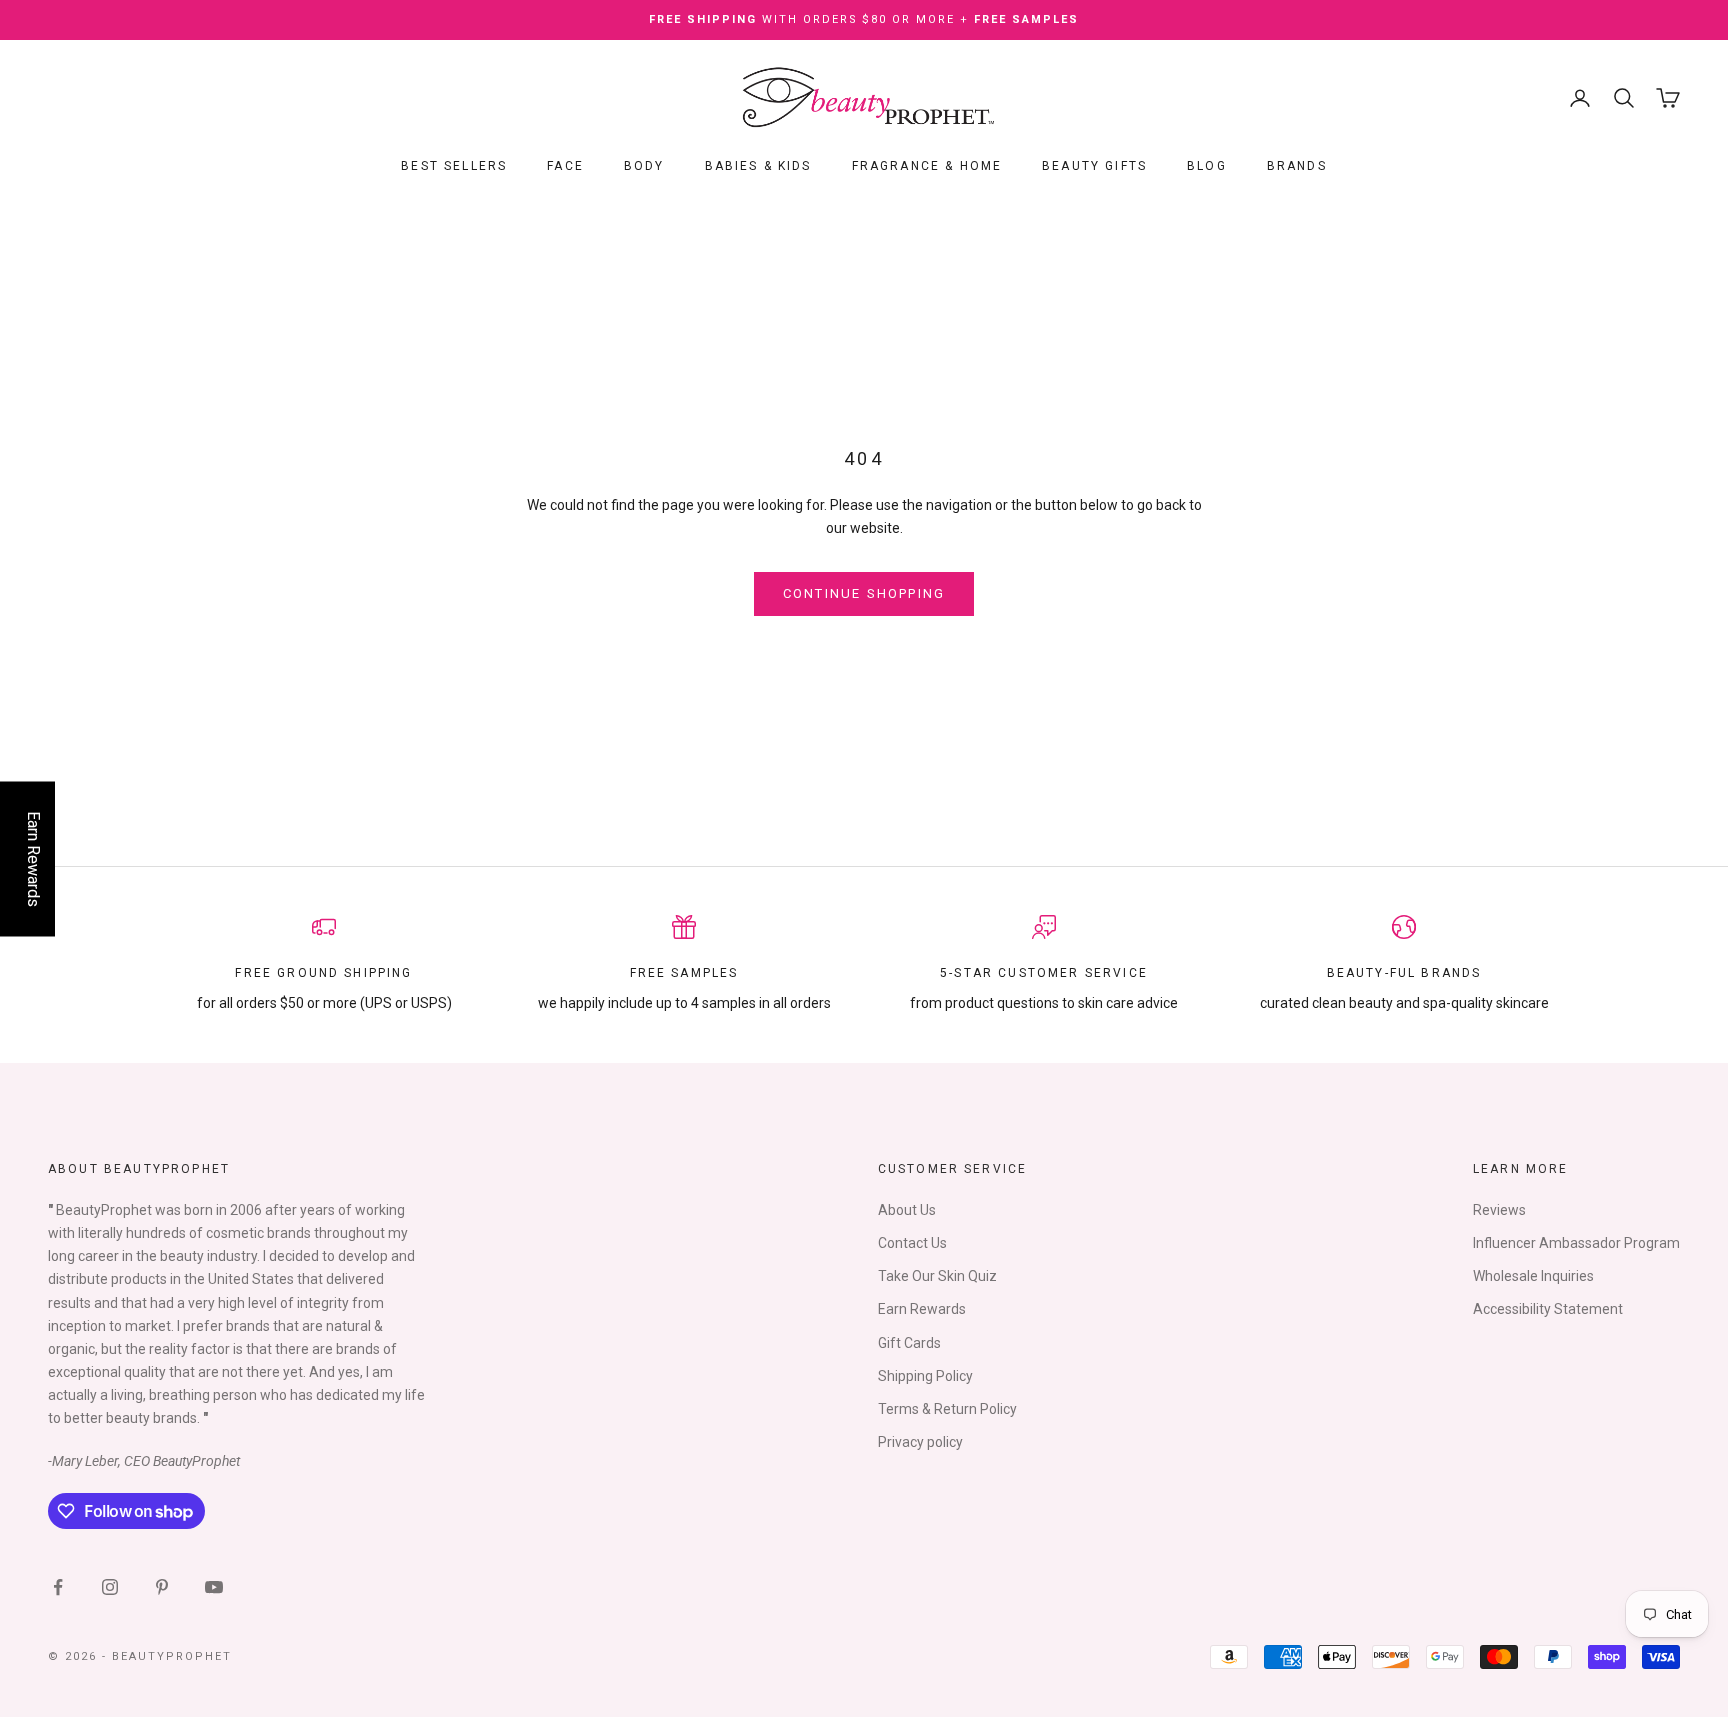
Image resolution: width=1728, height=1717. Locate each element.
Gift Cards (909, 1343)
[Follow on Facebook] (58, 1587)
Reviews (1499, 1210)
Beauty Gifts (1094, 166)
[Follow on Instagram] (110, 1587)
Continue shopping (864, 593)
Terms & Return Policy (947, 1409)
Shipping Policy (925, 1376)
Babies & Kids (758, 166)
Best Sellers (454, 166)
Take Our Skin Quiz (937, 1276)
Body (644, 166)
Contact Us (912, 1243)
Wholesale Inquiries (1533, 1276)
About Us (907, 1210)
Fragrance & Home (927, 166)
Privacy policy (920, 1442)
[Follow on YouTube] (214, 1587)
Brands (1297, 166)
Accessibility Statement (1548, 1309)
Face (565, 166)
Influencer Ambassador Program (1576, 1243)
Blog (1207, 166)
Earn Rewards (922, 1309)
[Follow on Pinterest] (162, 1587)
